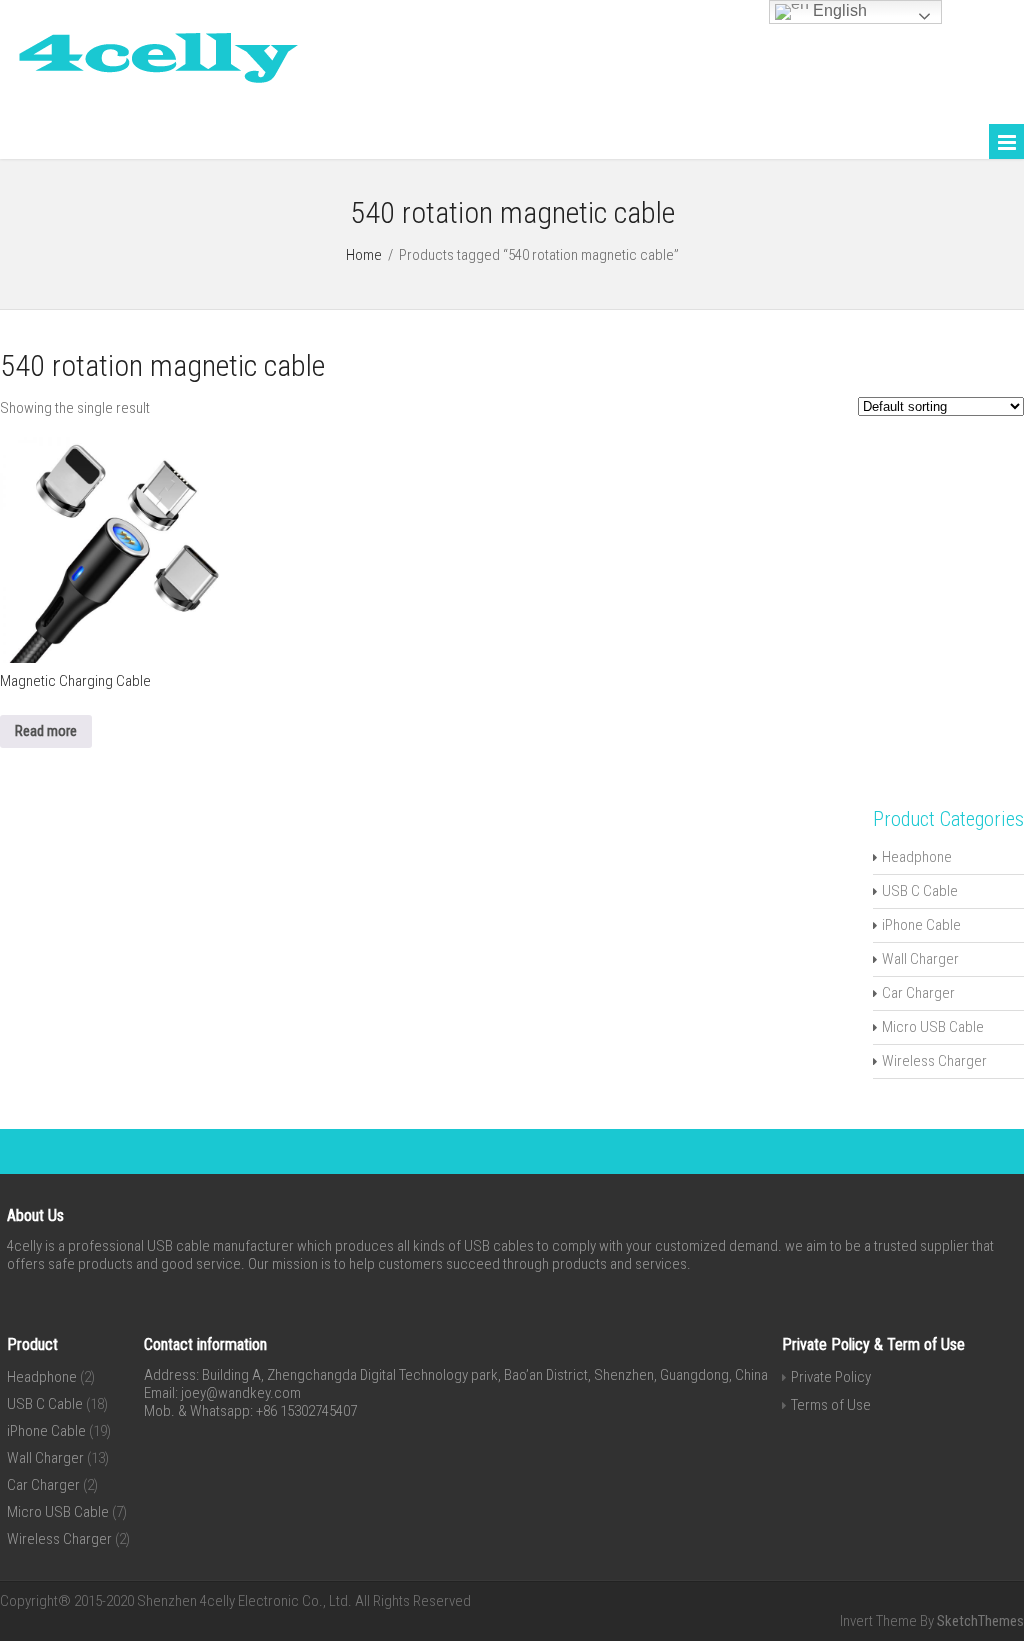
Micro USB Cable (933, 1027)
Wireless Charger (934, 1061)
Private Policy (831, 1377)
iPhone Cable (921, 925)
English (838, 10)
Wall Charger (920, 959)
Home (364, 255)
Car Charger (918, 993)
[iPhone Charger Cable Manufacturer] (150, 88)
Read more (46, 731)
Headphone (917, 857)
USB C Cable (920, 891)
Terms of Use (831, 1405)
